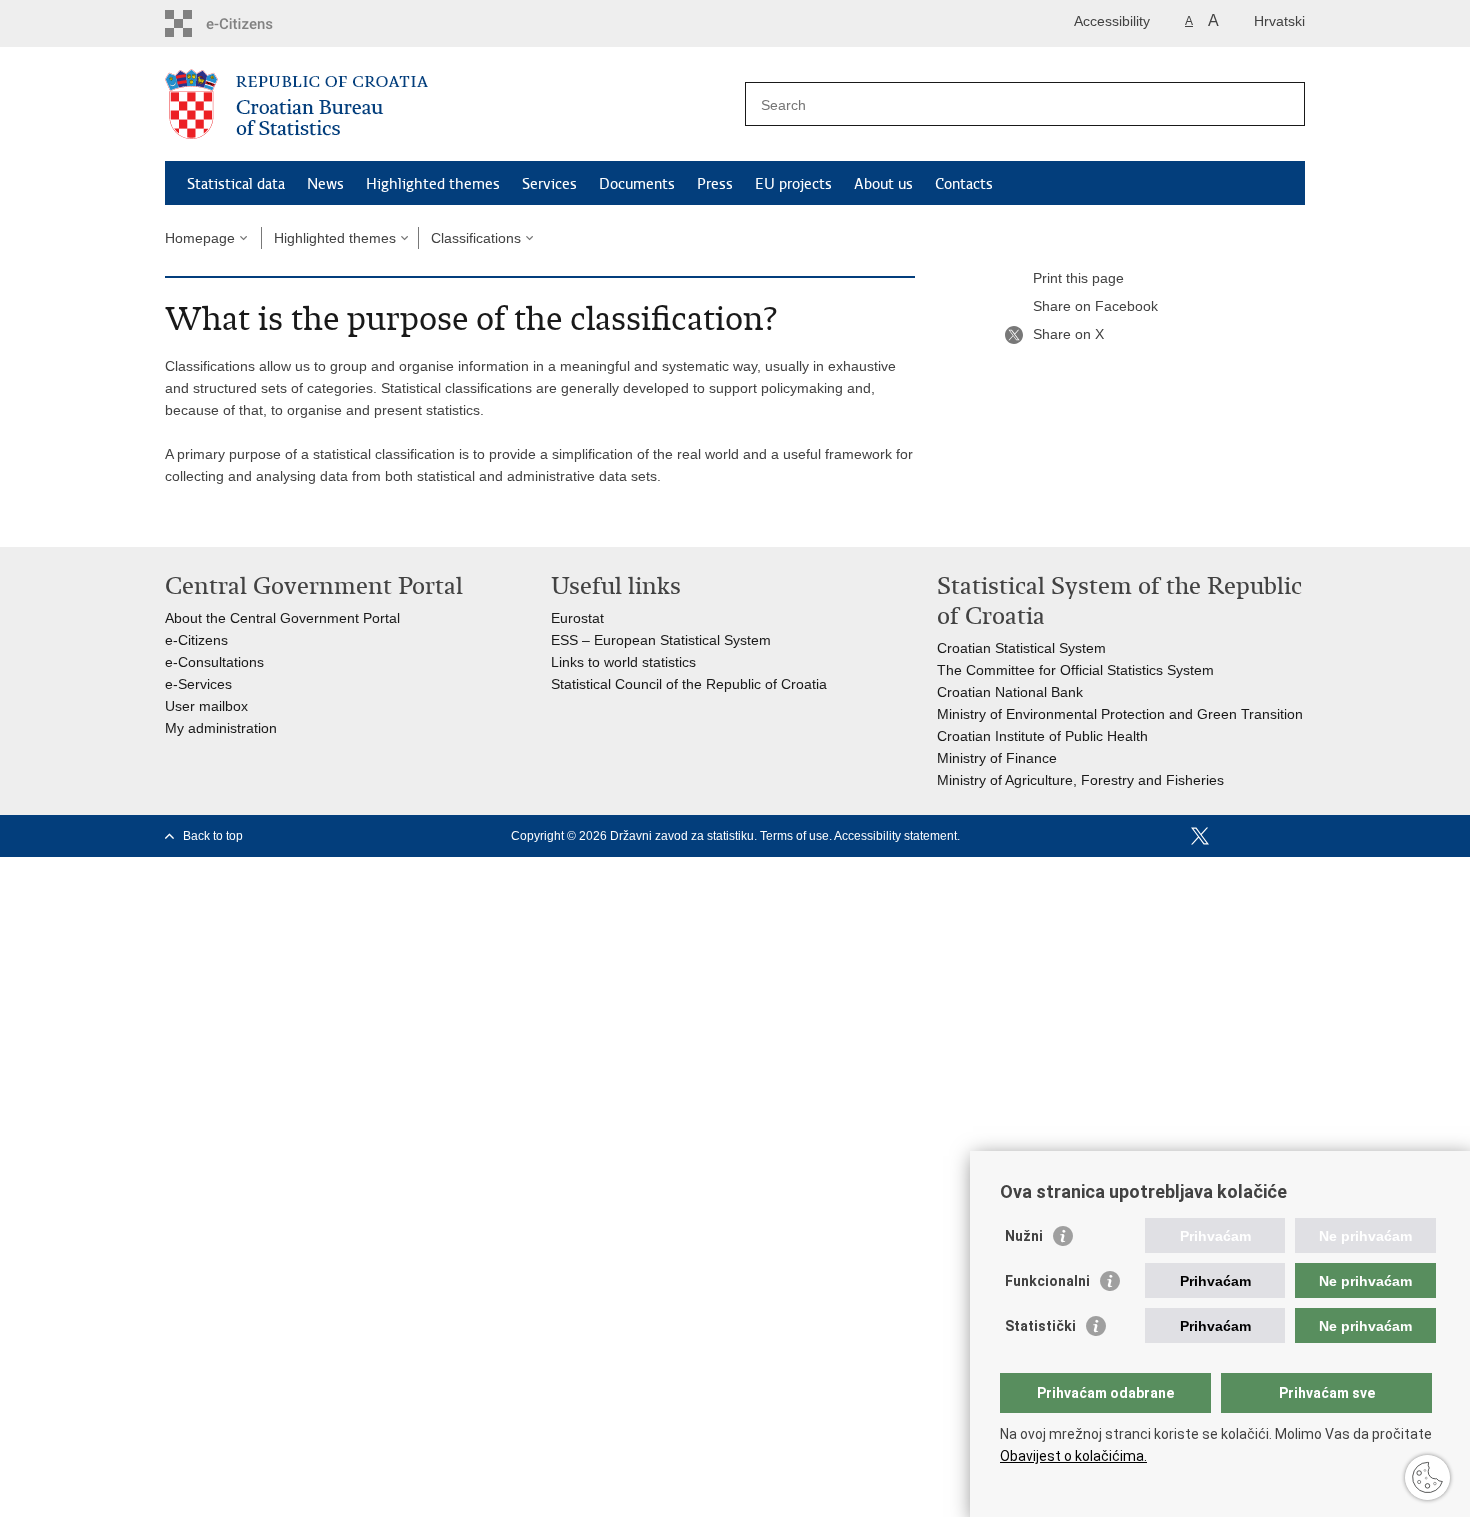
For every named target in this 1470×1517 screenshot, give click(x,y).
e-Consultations (214, 662)
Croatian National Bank (1010, 692)
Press (715, 184)
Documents (637, 184)
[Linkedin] (1296, 836)
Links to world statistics (623, 662)
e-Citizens (196, 640)
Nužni (1024, 1236)
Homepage (200, 238)
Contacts (964, 184)
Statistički (1040, 1326)
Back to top (213, 836)
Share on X (1068, 334)
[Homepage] (450, 105)
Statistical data (236, 184)
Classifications (476, 238)
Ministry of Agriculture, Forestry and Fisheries (1080, 780)
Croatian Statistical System (1021, 648)
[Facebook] (1168, 836)
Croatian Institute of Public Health (1042, 736)
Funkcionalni (1047, 1281)
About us (883, 184)
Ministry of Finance (997, 758)
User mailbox (206, 706)
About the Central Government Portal (282, 618)
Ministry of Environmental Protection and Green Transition (1120, 714)
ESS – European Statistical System (661, 640)
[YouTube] (1232, 836)
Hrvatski (1279, 21)
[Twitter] (1200, 836)
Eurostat (577, 618)
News (325, 184)
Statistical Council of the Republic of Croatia (689, 684)
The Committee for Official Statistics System (1075, 670)
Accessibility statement (895, 836)
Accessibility (1112, 21)
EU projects (793, 184)
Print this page (1078, 278)
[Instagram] (1264, 836)
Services (549, 184)
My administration (221, 728)
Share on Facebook (1095, 306)
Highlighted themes (433, 184)
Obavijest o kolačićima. (1073, 1456)
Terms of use (794, 836)
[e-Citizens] (250, 23)
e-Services (198, 684)
